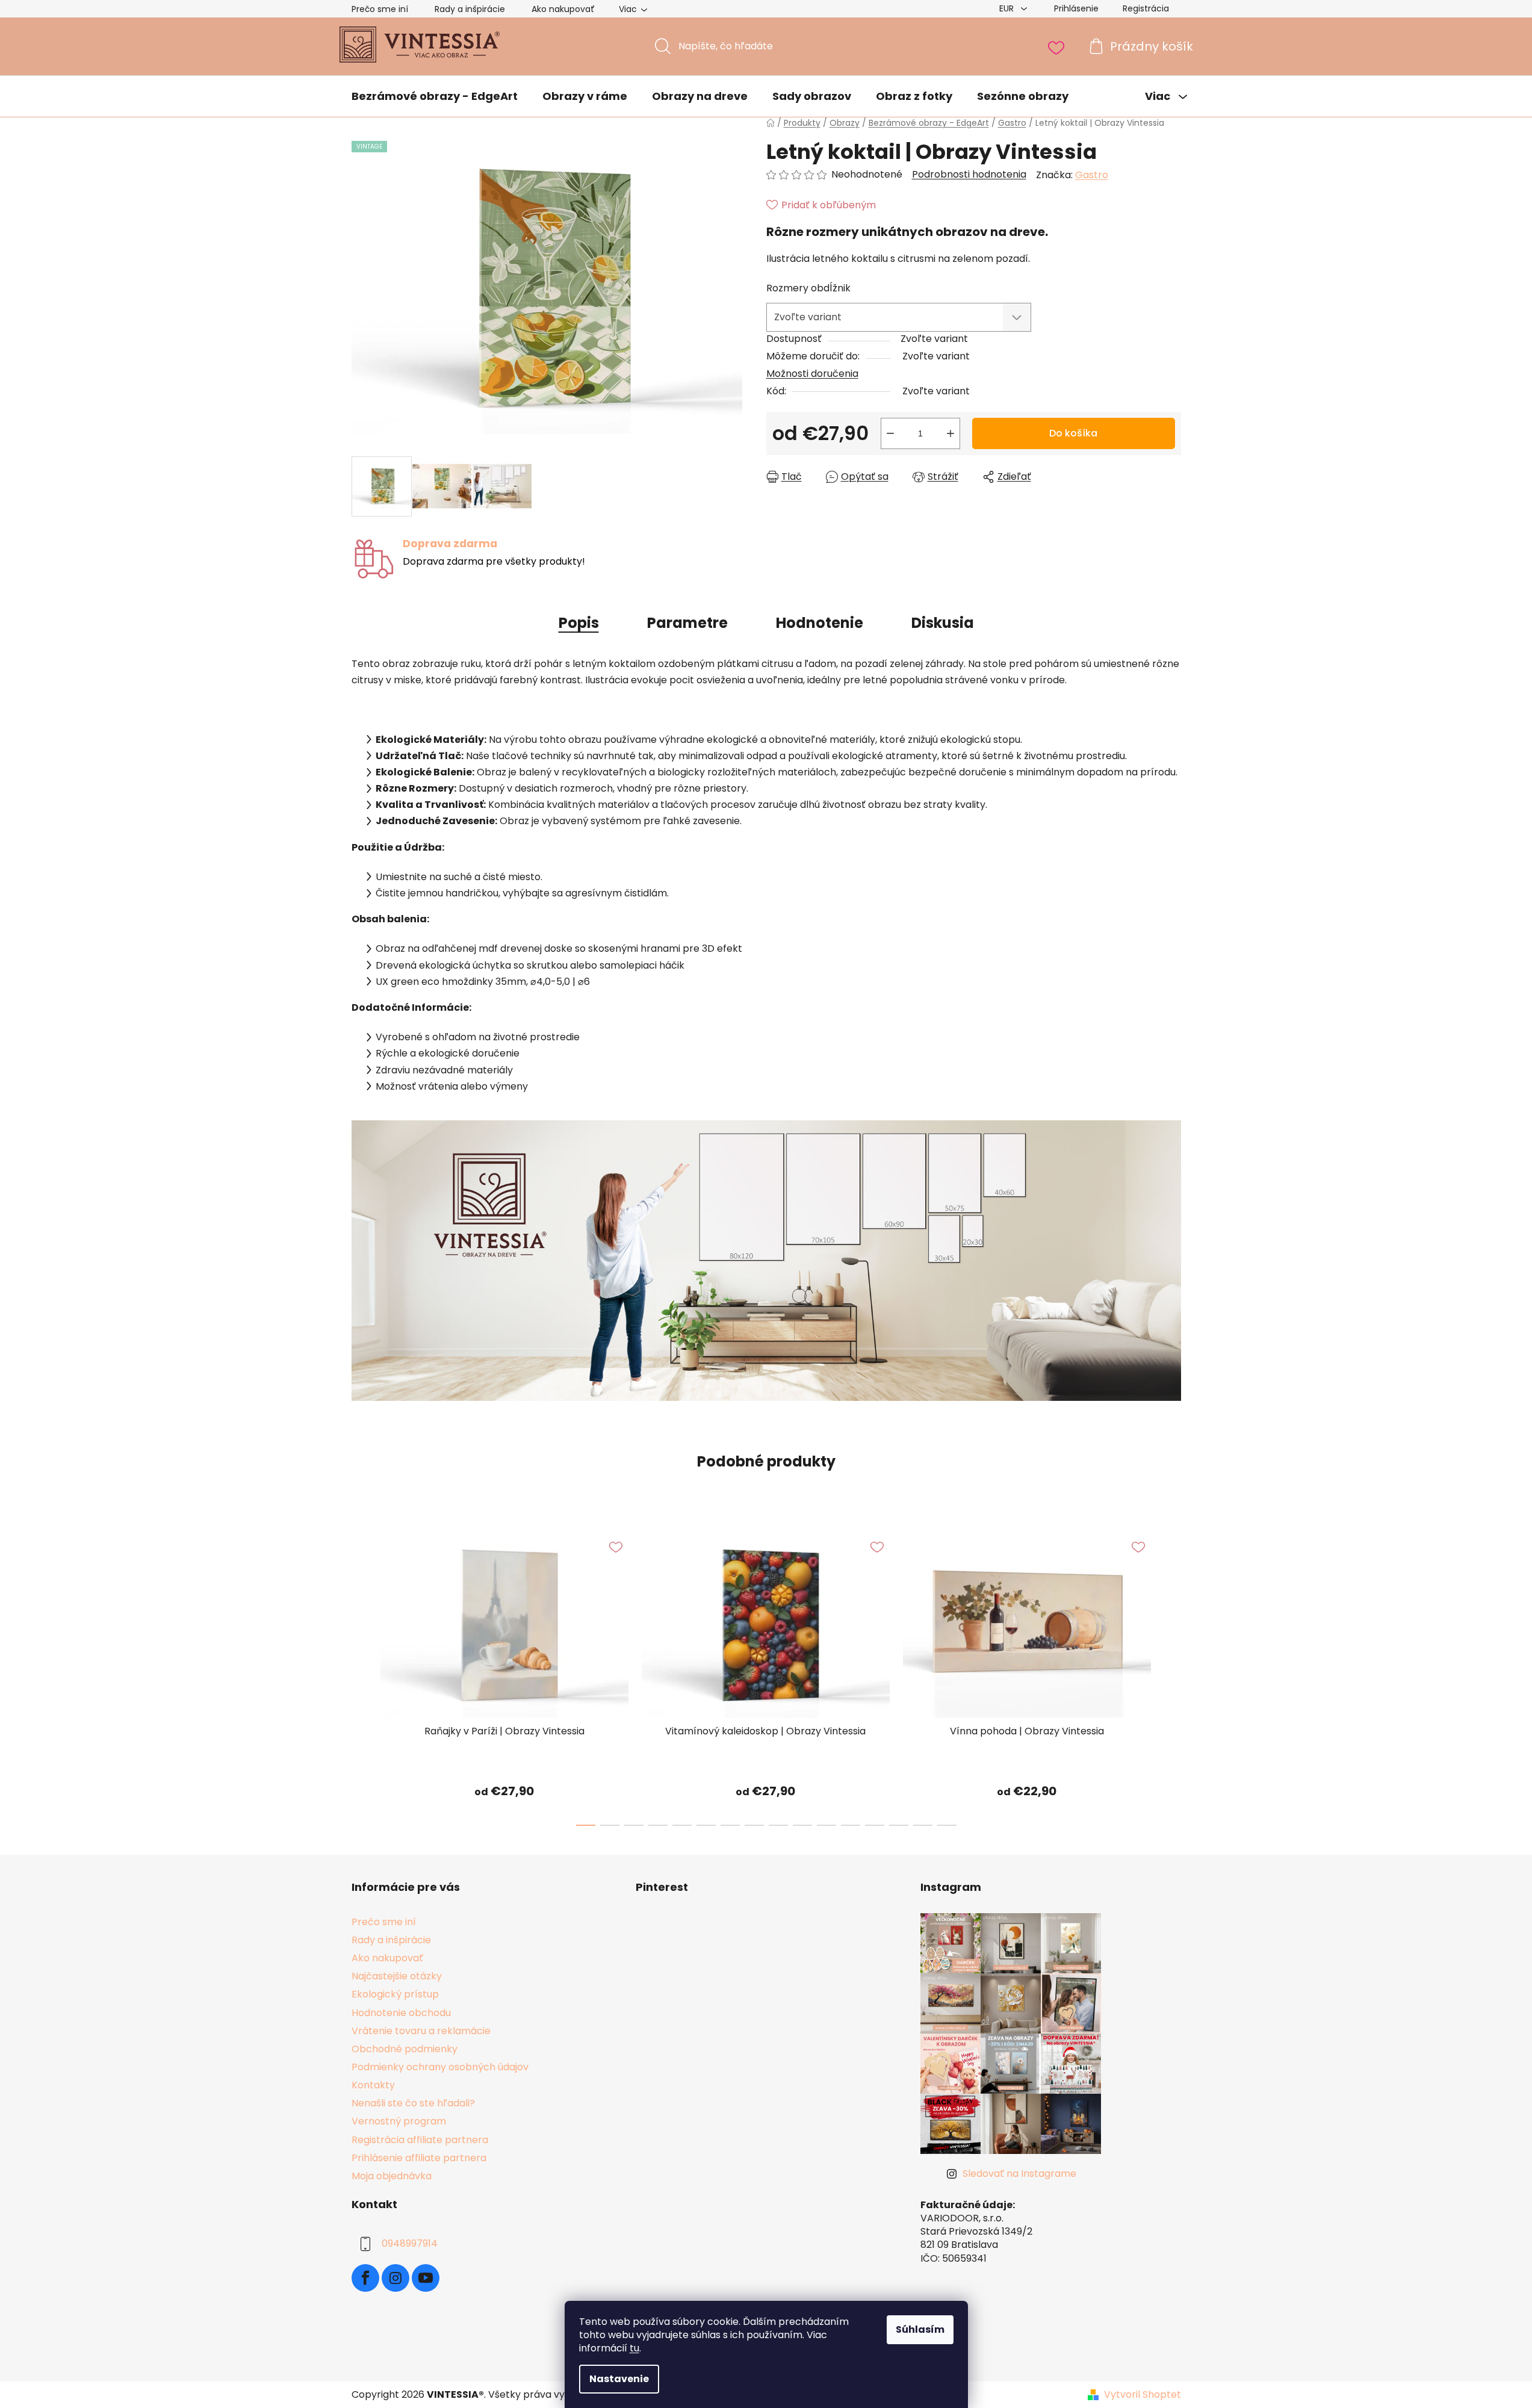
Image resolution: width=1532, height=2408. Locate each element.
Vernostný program (399, 2121)
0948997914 (410, 2243)
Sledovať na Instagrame (1019, 2174)
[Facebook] (365, 2278)
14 (923, 1825)
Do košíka (1073, 433)
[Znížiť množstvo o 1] (890, 433)
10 (826, 1825)
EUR (1008, 8)
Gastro (1092, 175)
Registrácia (1146, 8)
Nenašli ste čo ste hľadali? (413, 2103)
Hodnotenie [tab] (820, 623)
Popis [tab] (579, 623)
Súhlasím (920, 2329)
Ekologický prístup (395, 1994)
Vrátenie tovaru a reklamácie (421, 2031)
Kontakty (373, 2085)
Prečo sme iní (380, 9)
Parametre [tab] (687, 623)
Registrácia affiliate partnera (420, 2140)
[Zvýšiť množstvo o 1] (951, 433)
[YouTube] (426, 2278)
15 (947, 1825)
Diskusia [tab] (943, 623)
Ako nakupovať (563, 9)
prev (361, 1675)
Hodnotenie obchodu (401, 2013)
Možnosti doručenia (812, 374)
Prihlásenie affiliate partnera (419, 2158)
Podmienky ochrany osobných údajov (440, 2067)
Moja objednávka (392, 2176)
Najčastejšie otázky (397, 1976)
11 (851, 1825)
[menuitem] (435, 97)
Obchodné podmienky (405, 2049)
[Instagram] (395, 2278)
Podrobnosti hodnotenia (969, 175)
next (1171, 1675)
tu (634, 2348)
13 (899, 1825)
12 (875, 1825)
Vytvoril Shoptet (1143, 2395)
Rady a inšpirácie (470, 9)
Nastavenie (619, 2379)
